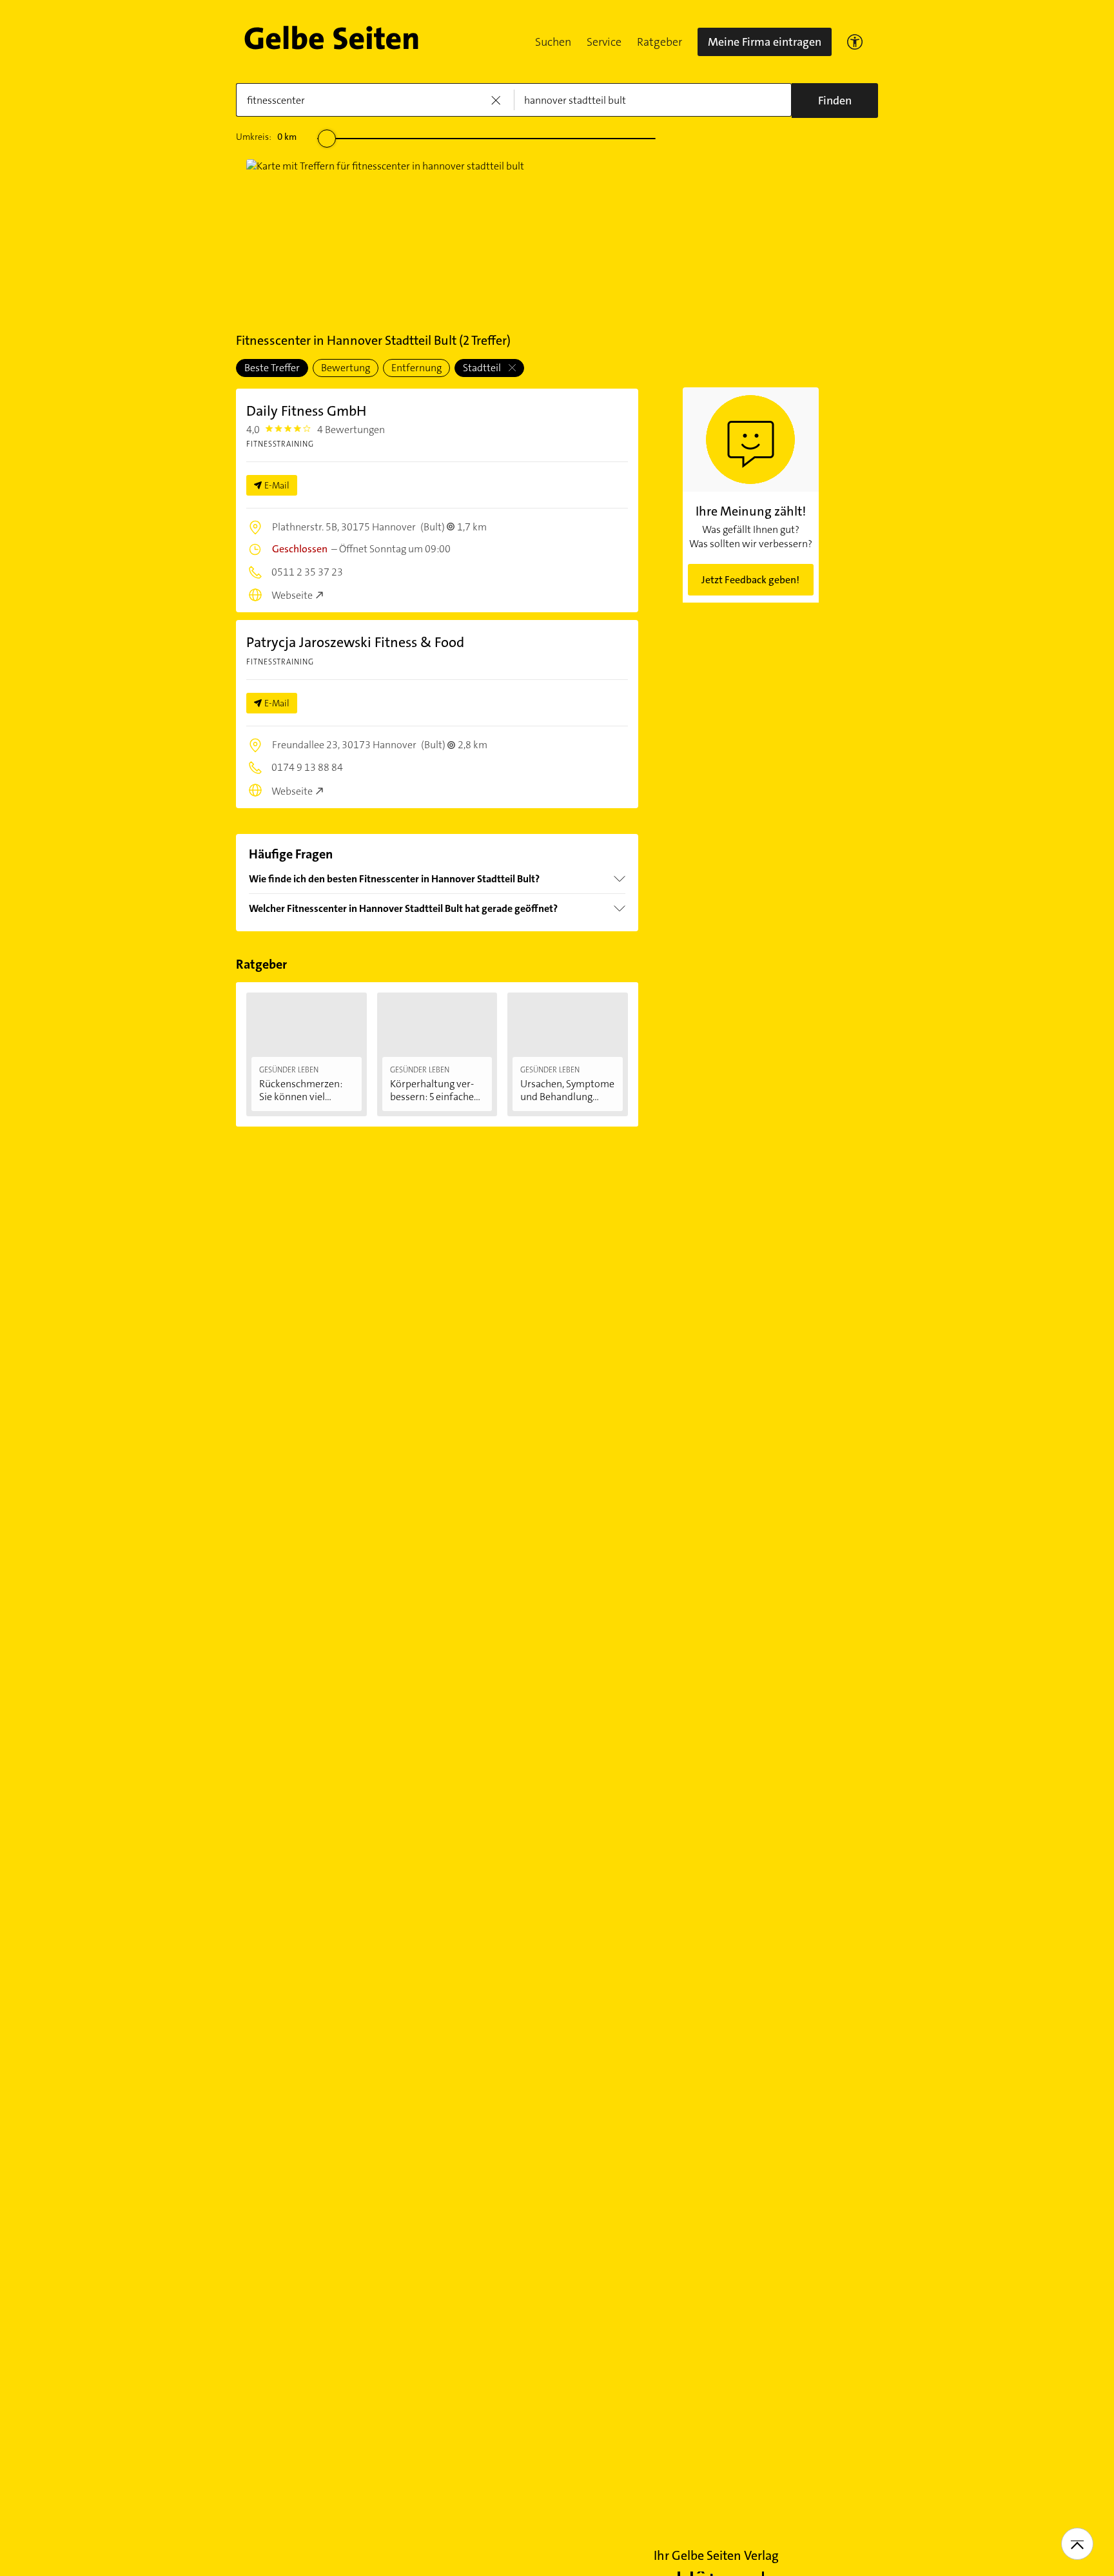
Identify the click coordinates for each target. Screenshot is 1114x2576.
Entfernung (416, 368)
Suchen (553, 42)
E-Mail (277, 485)
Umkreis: (266, 137)
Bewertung (346, 368)
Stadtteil (483, 368)
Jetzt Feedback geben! (750, 580)
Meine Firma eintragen (765, 42)
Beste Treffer (272, 368)
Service (604, 42)
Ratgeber (660, 42)
